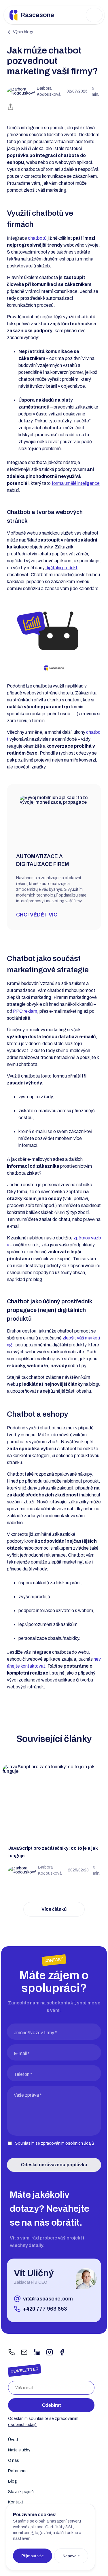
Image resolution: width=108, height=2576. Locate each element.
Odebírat (51, 2405)
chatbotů (38, 238)
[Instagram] (50, 2353)
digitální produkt (61, 568)
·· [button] (68, 91)
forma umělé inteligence (76, 483)
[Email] (24, 2353)
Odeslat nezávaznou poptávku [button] (54, 2165)
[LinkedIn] (37, 2353)
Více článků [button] (54, 1909)
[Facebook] (62, 2353)
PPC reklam (25, 1011)
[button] (94, 15)
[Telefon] (12, 2353)
